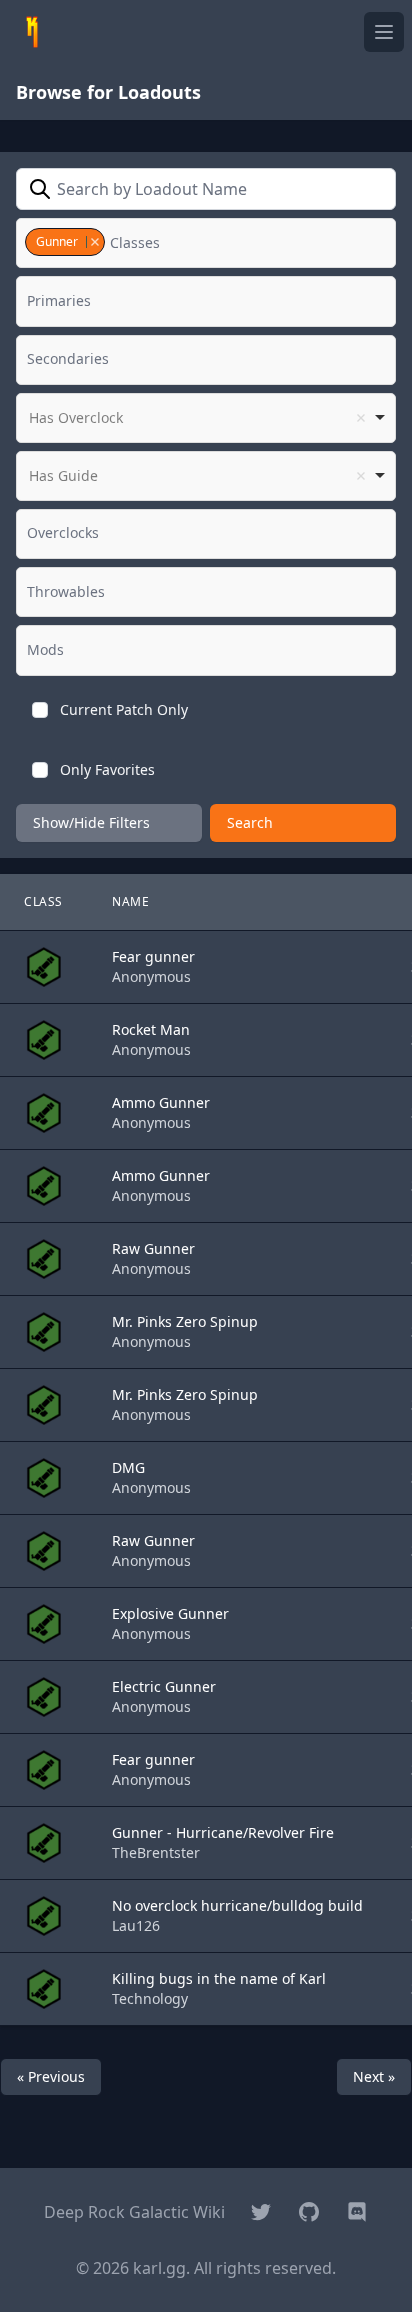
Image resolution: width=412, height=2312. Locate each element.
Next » (374, 2076)
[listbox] (206, 418)
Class (43, 901)
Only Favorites (107, 769)
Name (130, 901)
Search (250, 822)
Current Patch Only (124, 709)
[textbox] (140, 243)
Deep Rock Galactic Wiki (134, 2212)
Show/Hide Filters (91, 822)
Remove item (94, 242)
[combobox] (206, 243)
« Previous (51, 2076)
